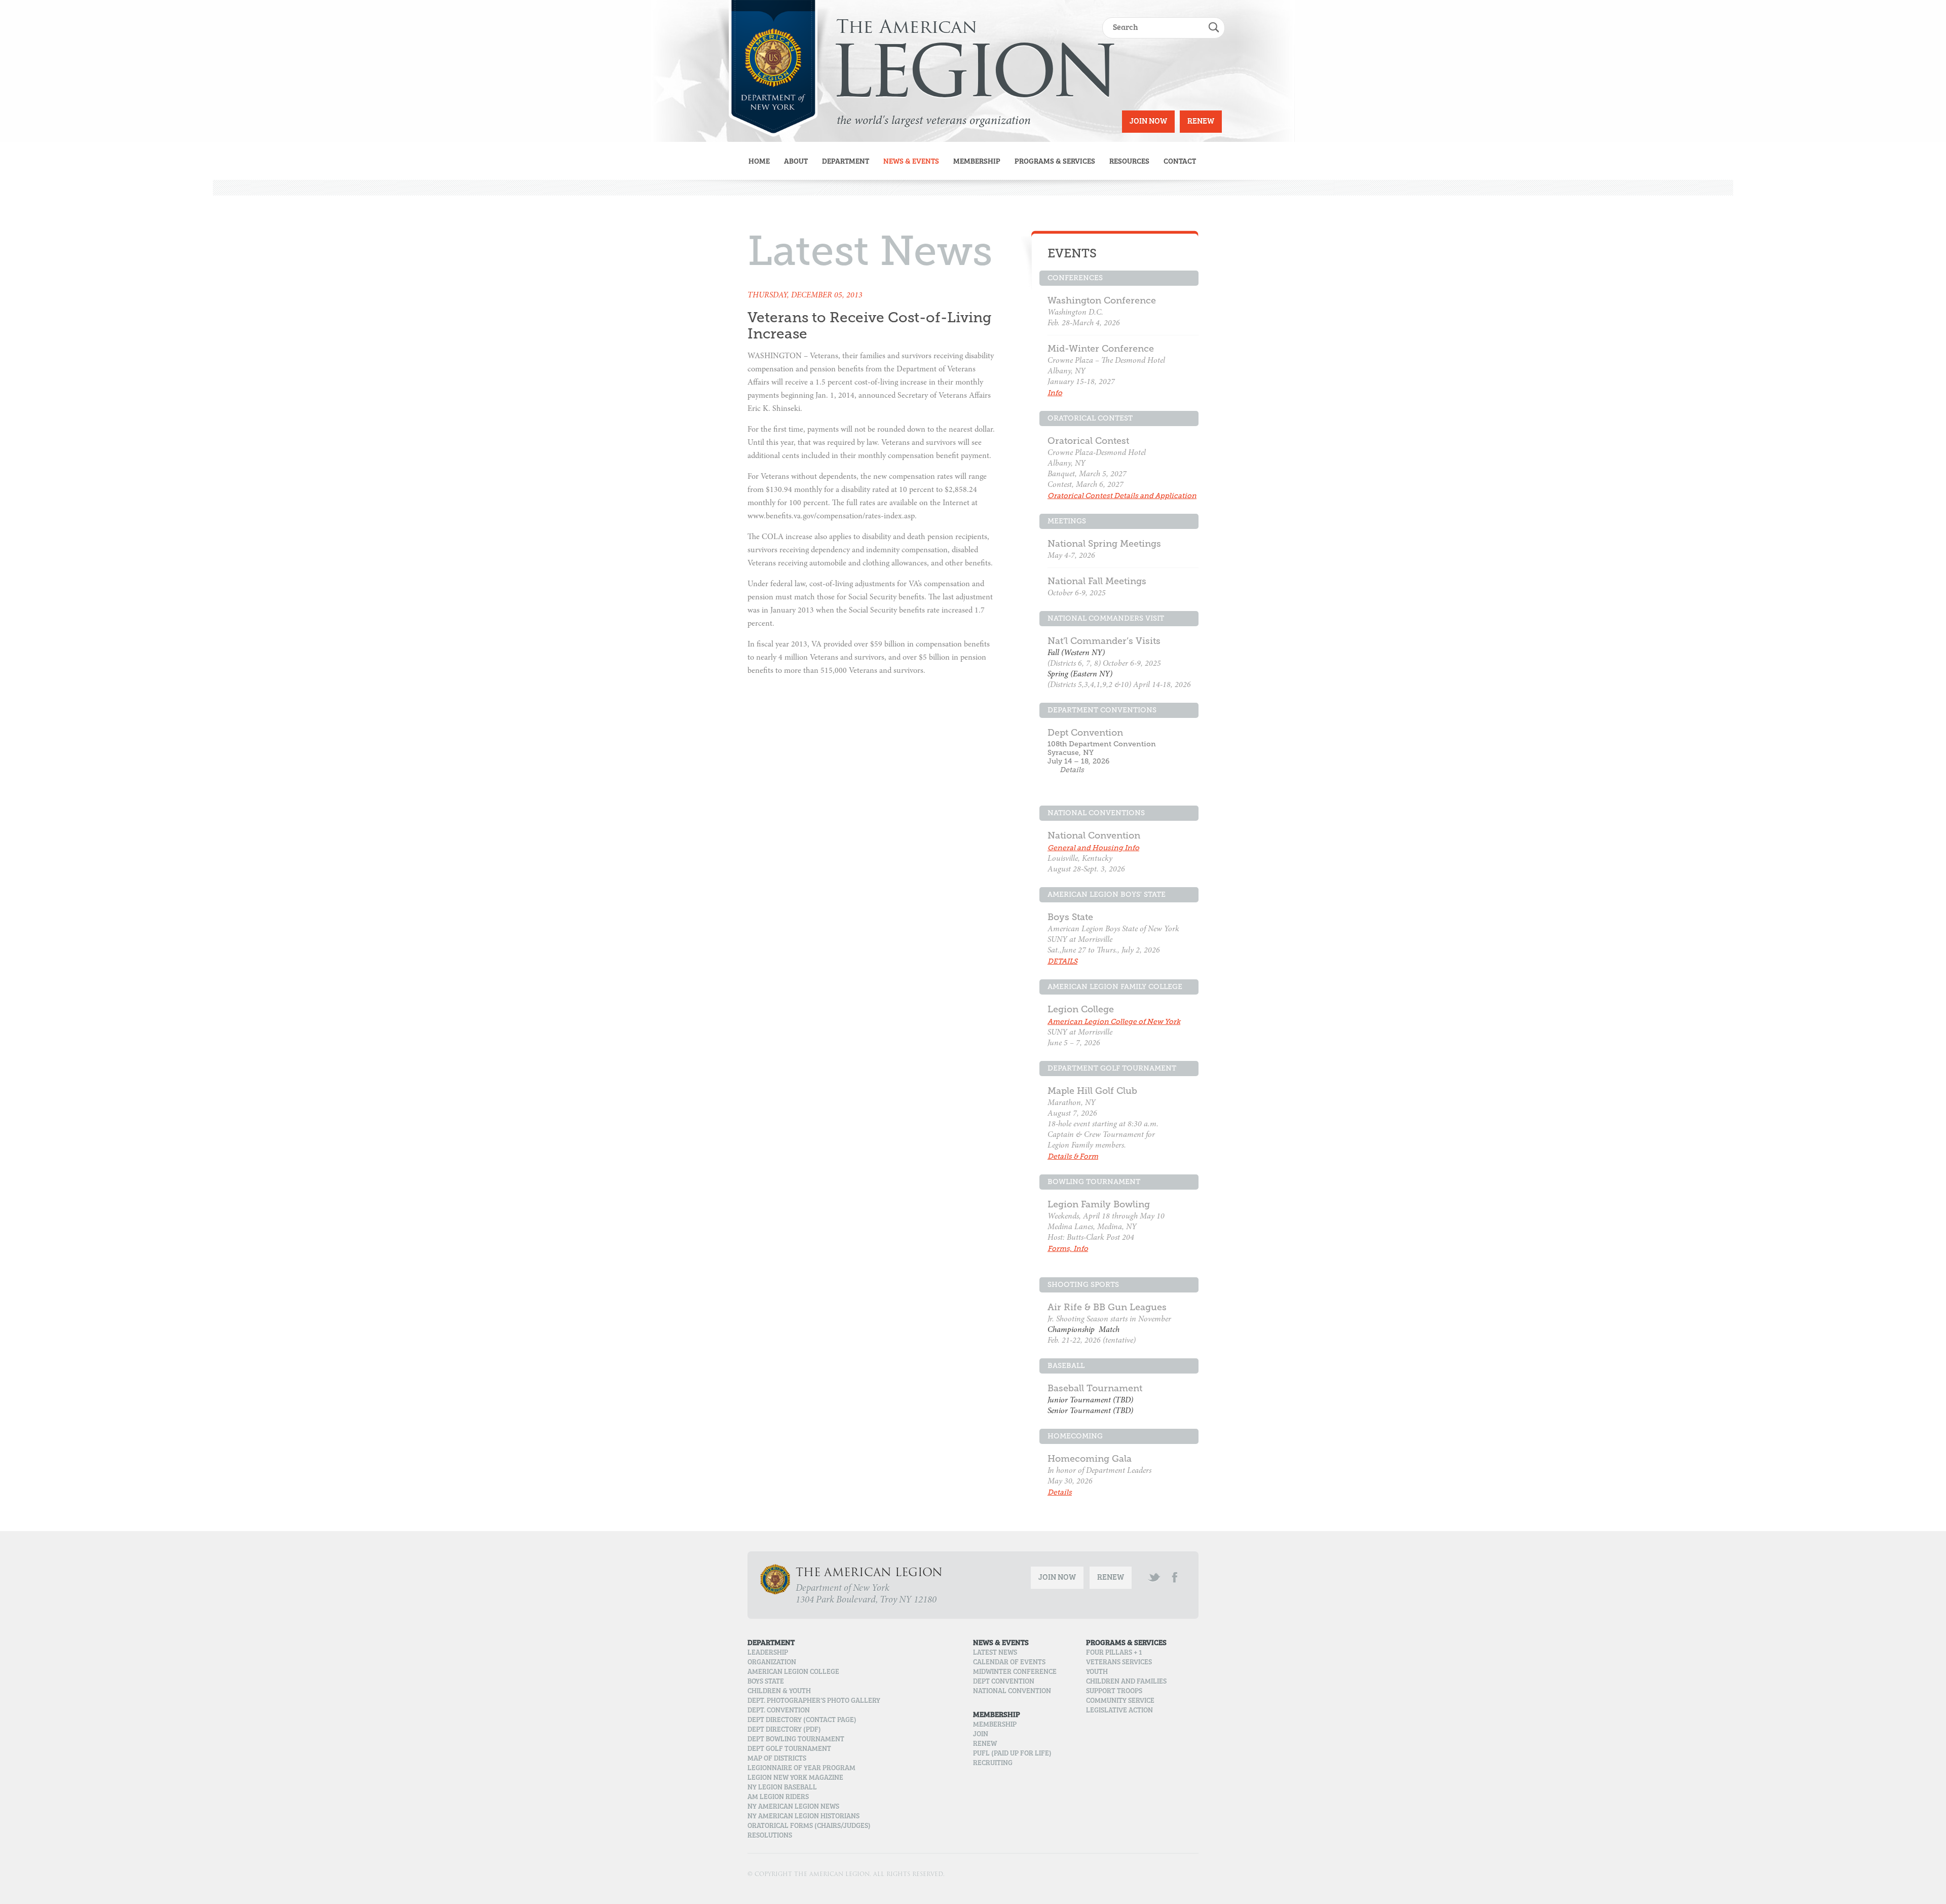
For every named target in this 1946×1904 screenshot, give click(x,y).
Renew (1201, 122)
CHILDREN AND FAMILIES (1126, 1682)
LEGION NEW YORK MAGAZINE (795, 1778)
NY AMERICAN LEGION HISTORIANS (803, 1817)
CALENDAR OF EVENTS (1009, 1663)
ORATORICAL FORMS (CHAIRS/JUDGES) (809, 1826)
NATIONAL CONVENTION (1012, 1692)
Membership (977, 162)
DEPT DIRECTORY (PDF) (784, 1730)
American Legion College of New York (1114, 1022)
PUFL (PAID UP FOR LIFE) (1012, 1754)
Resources (1129, 162)
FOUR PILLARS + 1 (1114, 1653)
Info (1055, 393)
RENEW (985, 1744)
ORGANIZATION (772, 1663)
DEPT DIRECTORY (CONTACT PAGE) (802, 1721)
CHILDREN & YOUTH (779, 1692)
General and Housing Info (1093, 848)
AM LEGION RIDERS (778, 1798)
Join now (1148, 122)
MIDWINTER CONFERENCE (1015, 1672)
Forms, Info (1068, 1249)
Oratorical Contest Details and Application (1122, 496)
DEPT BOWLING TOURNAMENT (796, 1740)
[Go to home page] (773, 68)
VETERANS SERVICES (1119, 1663)
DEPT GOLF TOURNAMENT (789, 1749)
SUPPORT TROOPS (1114, 1692)
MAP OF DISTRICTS (777, 1759)
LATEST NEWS (995, 1653)
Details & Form (1073, 1156)
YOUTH (1097, 1672)
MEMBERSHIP (995, 1725)
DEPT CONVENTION (1004, 1682)
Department (846, 162)
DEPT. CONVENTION (779, 1711)
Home (759, 162)
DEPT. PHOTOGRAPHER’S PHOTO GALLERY (814, 1701)
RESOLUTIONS (770, 1836)
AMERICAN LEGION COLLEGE (793, 1672)
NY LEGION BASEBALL (782, 1788)
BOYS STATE (766, 1682)
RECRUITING (993, 1764)
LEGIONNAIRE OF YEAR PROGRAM (801, 1769)
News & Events (911, 162)
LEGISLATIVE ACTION (1119, 1711)
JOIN (981, 1735)
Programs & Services (1055, 162)
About (796, 162)
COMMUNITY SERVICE (1120, 1701)
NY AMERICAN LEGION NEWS (793, 1807)
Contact (1180, 162)
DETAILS (1062, 961)
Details (1072, 770)
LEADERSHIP (768, 1653)
